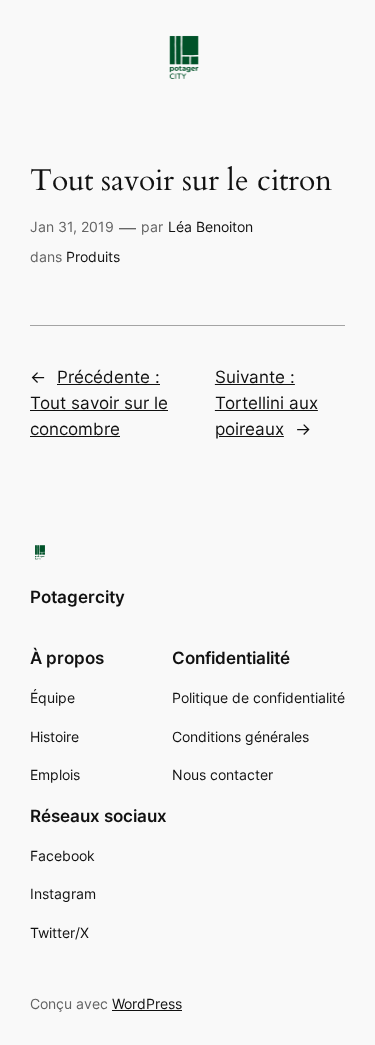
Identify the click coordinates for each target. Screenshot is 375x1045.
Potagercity (77, 597)
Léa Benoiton (210, 226)
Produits (93, 256)
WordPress (147, 1003)
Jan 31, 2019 (72, 226)
